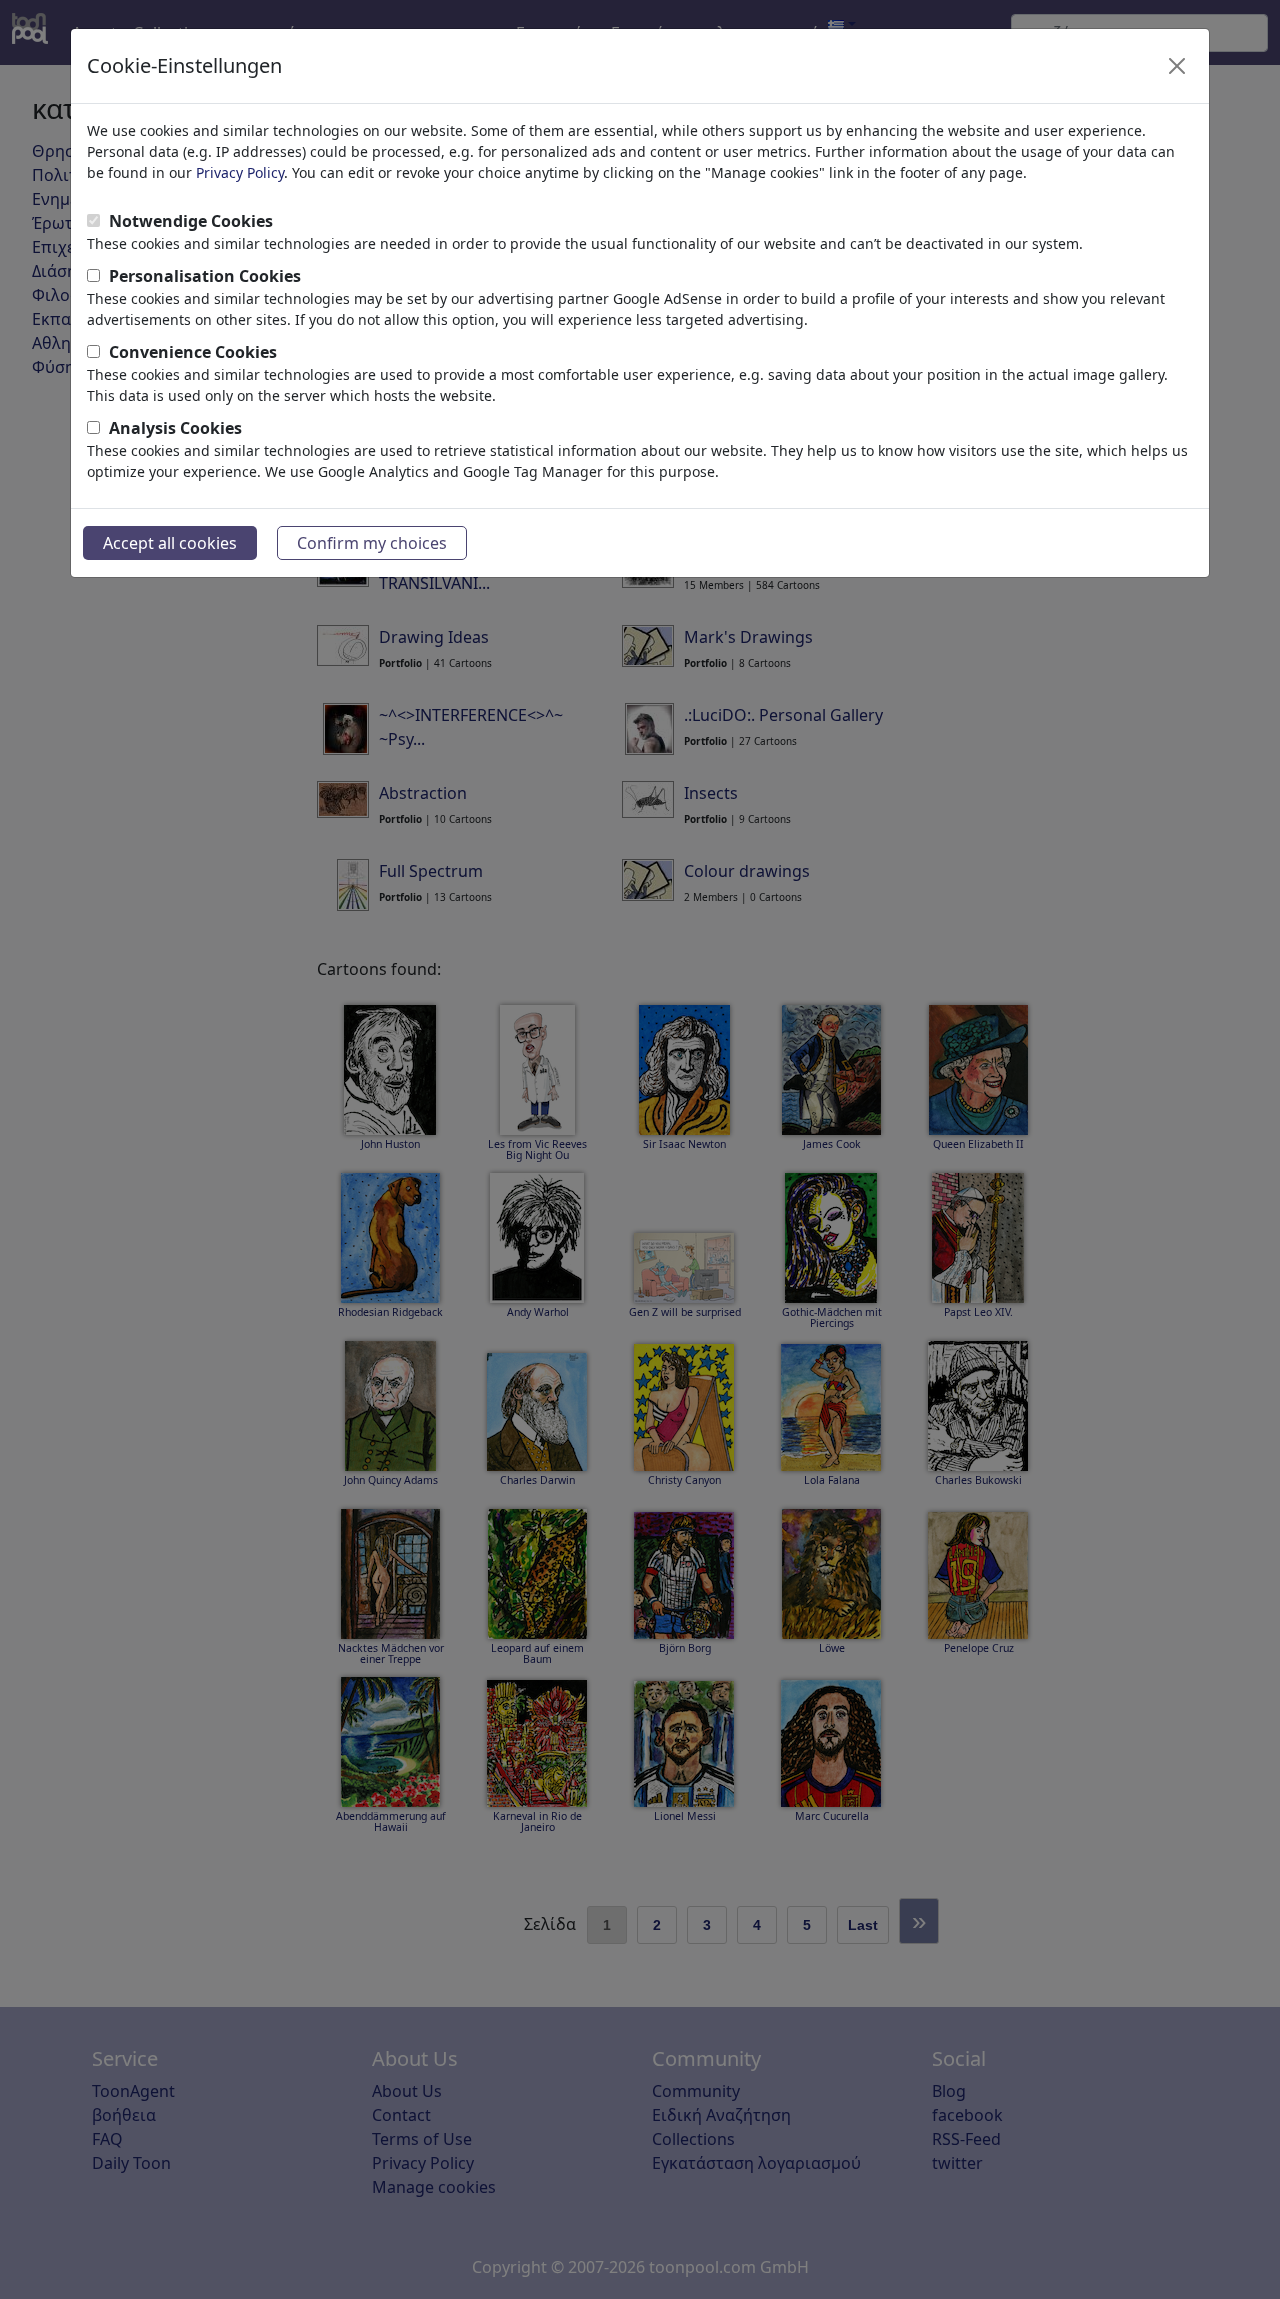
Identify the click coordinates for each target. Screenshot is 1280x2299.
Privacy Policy (240, 172)
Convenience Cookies (193, 352)
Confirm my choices (372, 543)
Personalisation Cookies (205, 276)
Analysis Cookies (175, 428)
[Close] (1177, 66)
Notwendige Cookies (191, 221)
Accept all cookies (170, 543)
